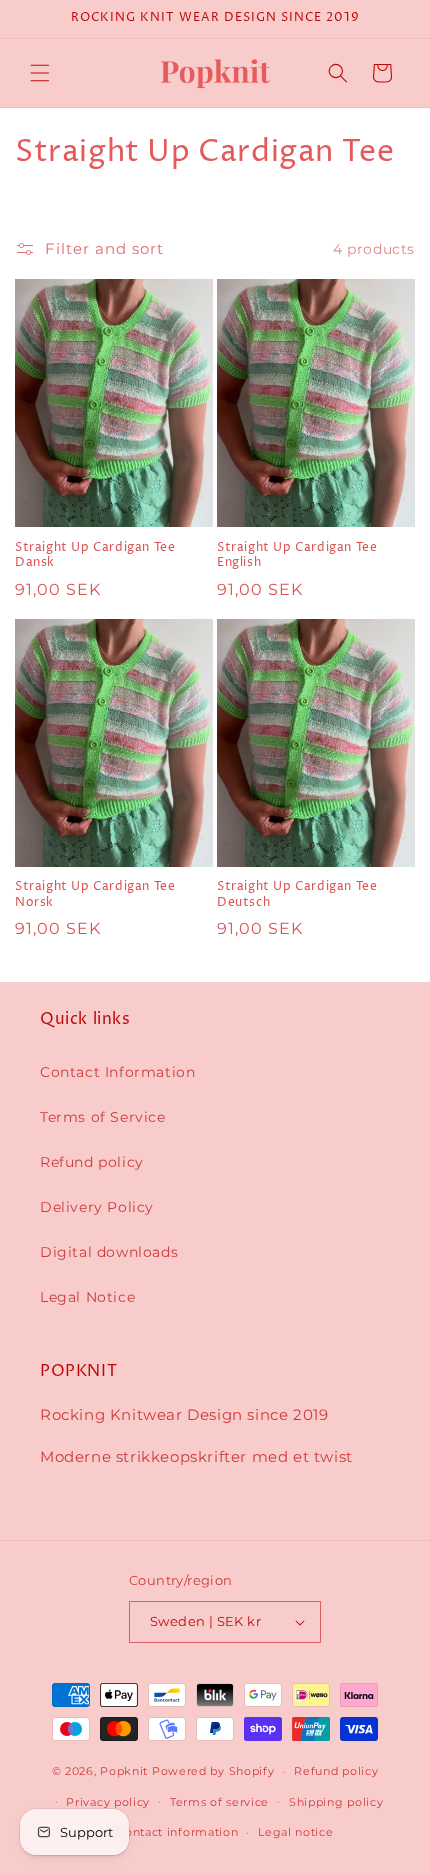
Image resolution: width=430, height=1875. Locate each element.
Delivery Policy (97, 1207)
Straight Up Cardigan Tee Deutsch (297, 894)
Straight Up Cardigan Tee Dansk (95, 555)
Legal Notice (87, 1297)
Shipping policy (336, 1802)
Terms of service (219, 1802)
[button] (40, 73)
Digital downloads (109, 1252)
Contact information (177, 1832)
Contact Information (117, 1072)
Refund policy (92, 1162)
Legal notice (295, 1832)
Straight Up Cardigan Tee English (297, 555)
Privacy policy (108, 1802)
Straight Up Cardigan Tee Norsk (95, 894)
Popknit (124, 1771)
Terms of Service (103, 1117)
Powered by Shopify (213, 1771)
